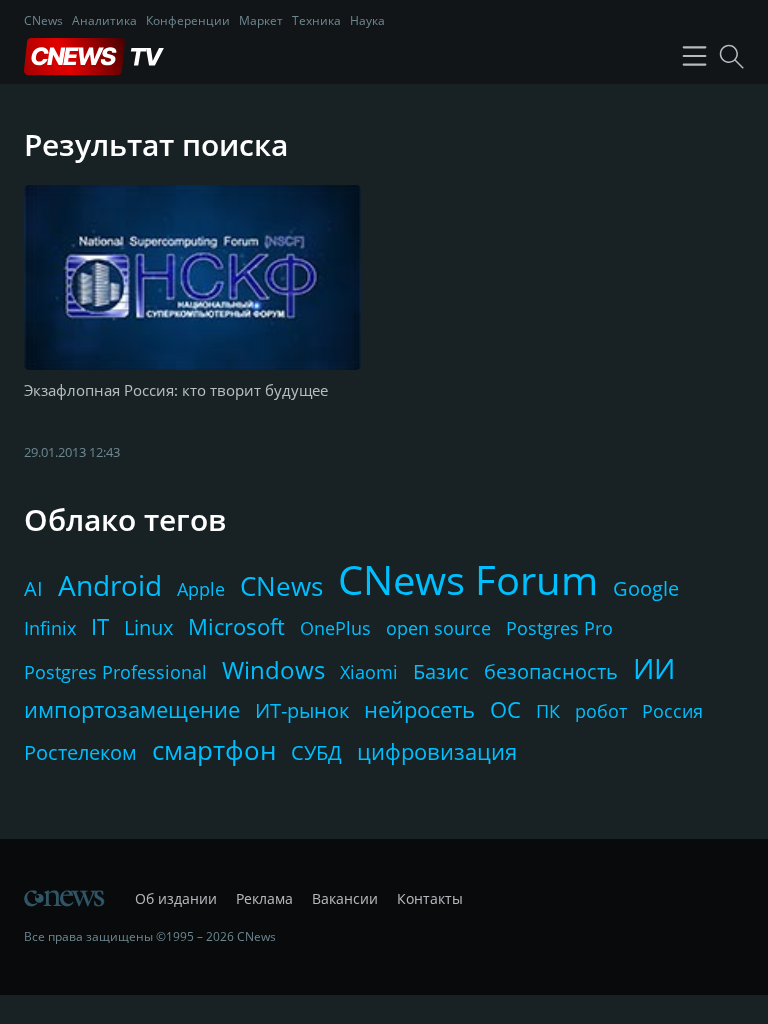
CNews (43, 20)
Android (110, 585)
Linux (148, 627)
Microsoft (236, 626)
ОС (505, 709)
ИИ (654, 668)
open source (438, 628)
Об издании (176, 898)
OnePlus (335, 628)
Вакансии (345, 898)
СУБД (316, 752)
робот (601, 711)
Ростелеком (80, 752)
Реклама (264, 898)
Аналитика (104, 20)
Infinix (50, 628)
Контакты (430, 898)
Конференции (188, 20)
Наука (367, 20)
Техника (316, 20)
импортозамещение (132, 709)
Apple (201, 589)
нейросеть (419, 709)
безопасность (551, 671)
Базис (441, 671)
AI (33, 588)
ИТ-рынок (302, 710)
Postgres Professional (115, 672)
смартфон (214, 750)
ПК (548, 711)
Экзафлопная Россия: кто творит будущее (176, 390)
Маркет (261, 20)
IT (100, 626)
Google (646, 588)
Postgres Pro (559, 628)
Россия (672, 711)
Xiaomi (369, 672)
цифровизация (437, 751)
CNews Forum (468, 579)
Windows (273, 669)
